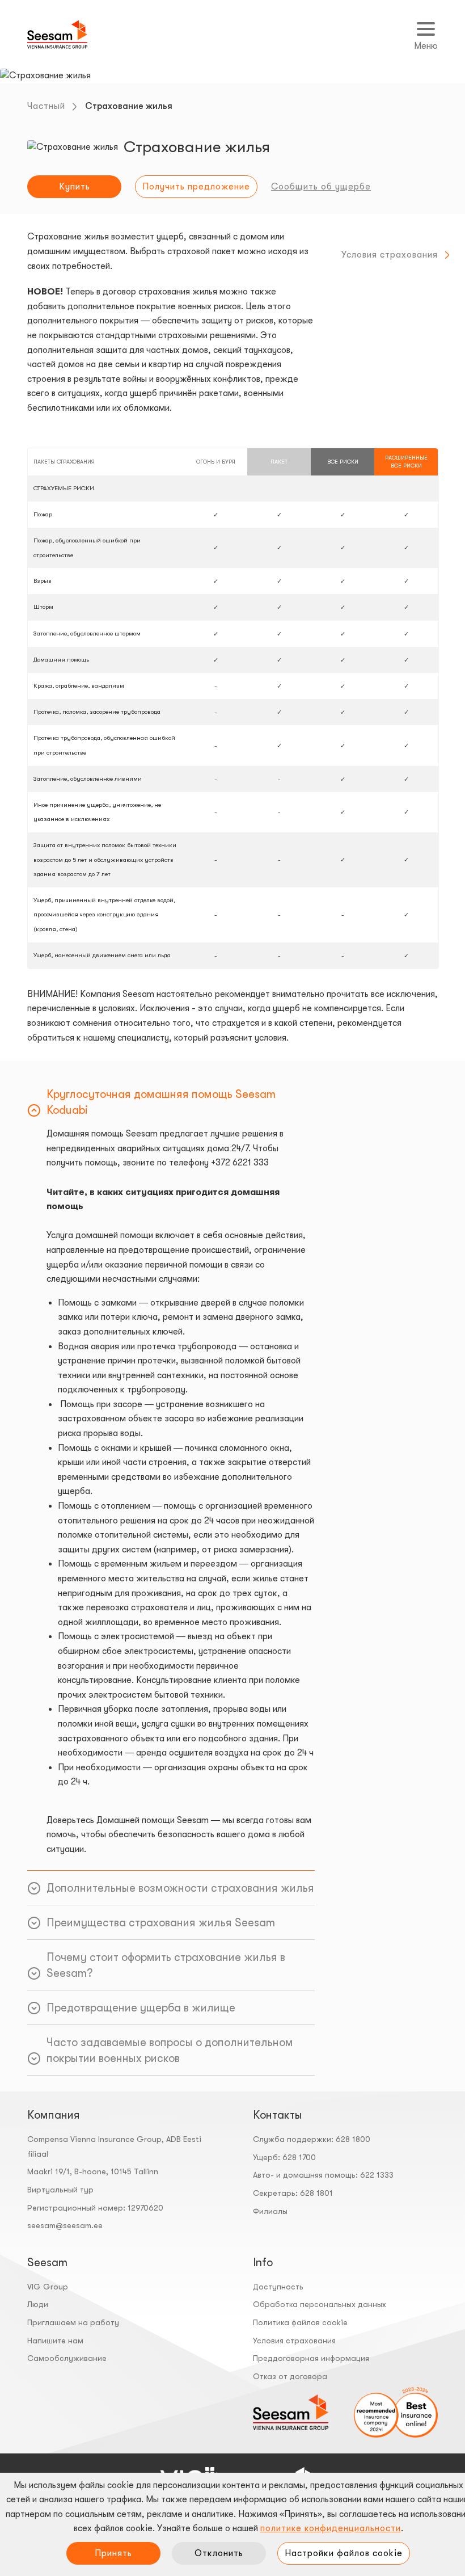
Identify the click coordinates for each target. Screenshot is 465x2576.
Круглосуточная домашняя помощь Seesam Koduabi (161, 1102)
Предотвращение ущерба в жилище (141, 2008)
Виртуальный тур (60, 2190)
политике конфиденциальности (331, 2528)
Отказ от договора (290, 2376)
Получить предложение (196, 187)
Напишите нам (55, 2341)
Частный (46, 106)
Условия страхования (390, 255)
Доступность (278, 2287)
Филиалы (270, 2211)
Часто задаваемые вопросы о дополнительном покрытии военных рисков (170, 2050)
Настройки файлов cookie (344, 2553)
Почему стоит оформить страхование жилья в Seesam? (166, 1965)
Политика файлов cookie (300, 2322)
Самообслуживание (67, 2358)
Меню (426, 46)
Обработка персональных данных (320, 2304)
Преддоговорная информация (311, 2358)
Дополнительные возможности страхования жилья (180, 1888)
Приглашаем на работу (73, 2322)
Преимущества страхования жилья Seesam (161, 1923)
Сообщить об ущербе (321, 187)
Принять (113, 2553)
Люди (38, 2304)
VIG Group (48, 2287)
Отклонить (219, 2553)
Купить (75, 187)
